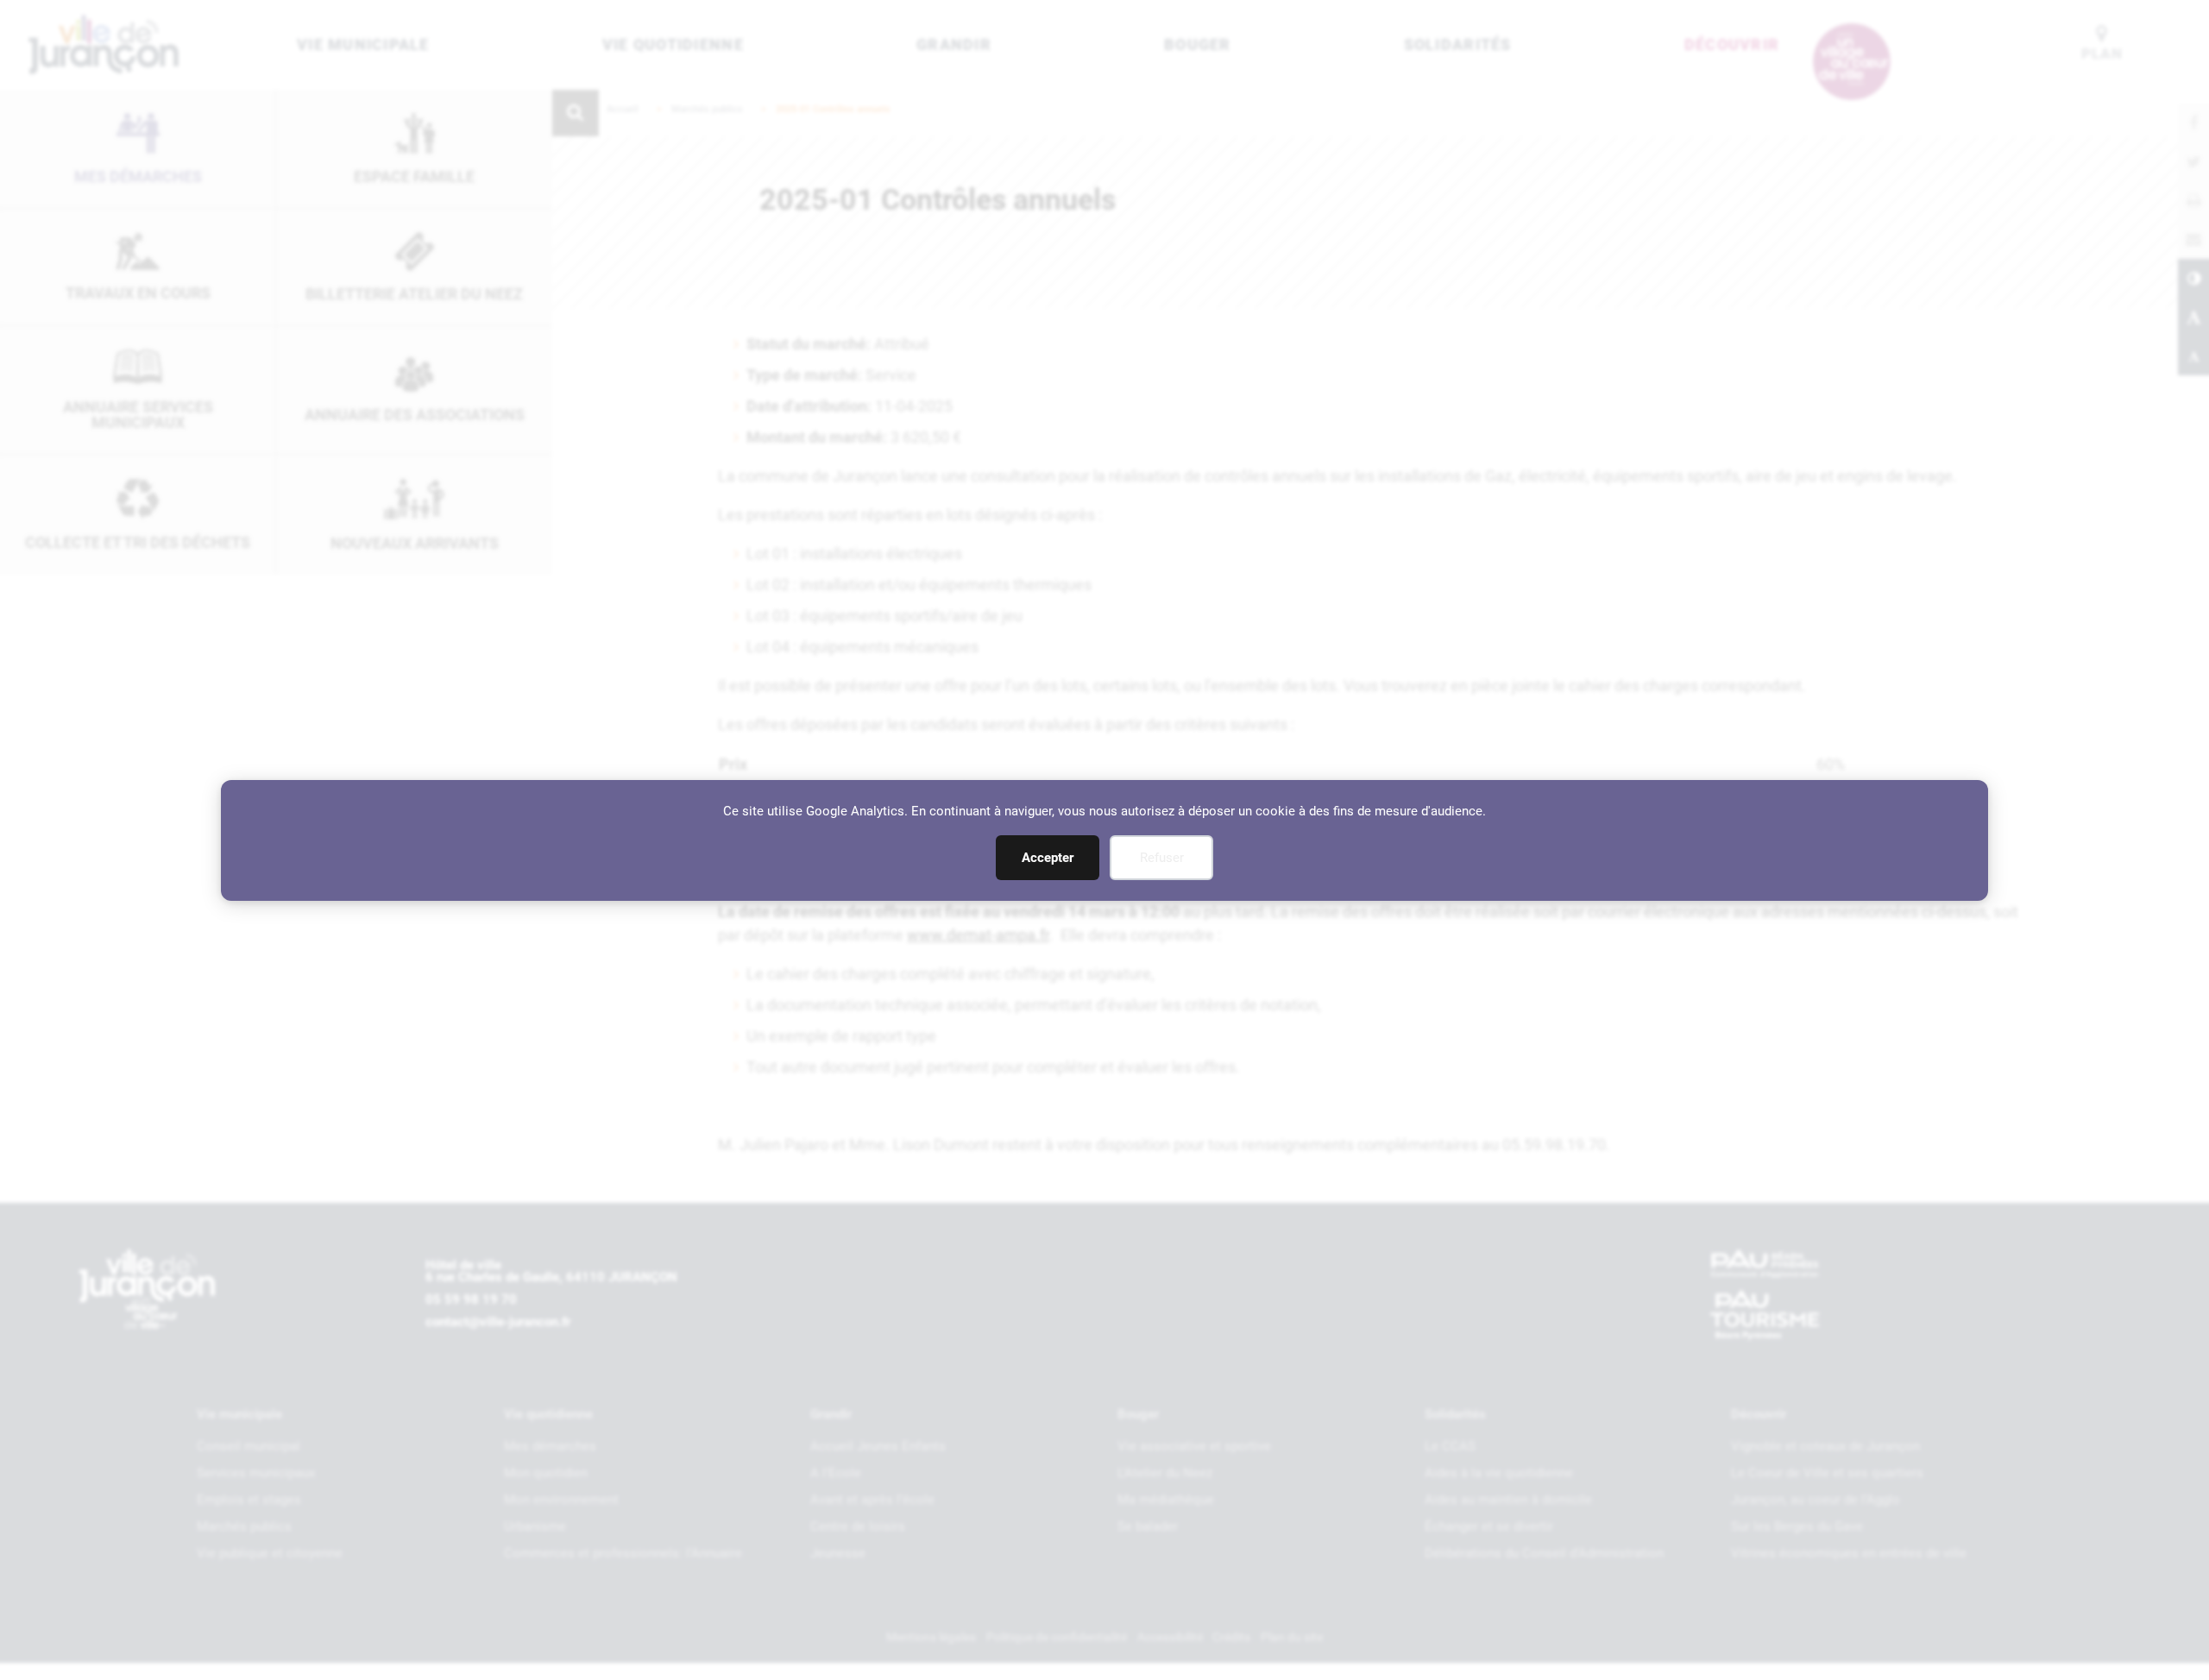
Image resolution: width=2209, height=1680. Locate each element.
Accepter (1048, 858)
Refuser (1162, 858)
